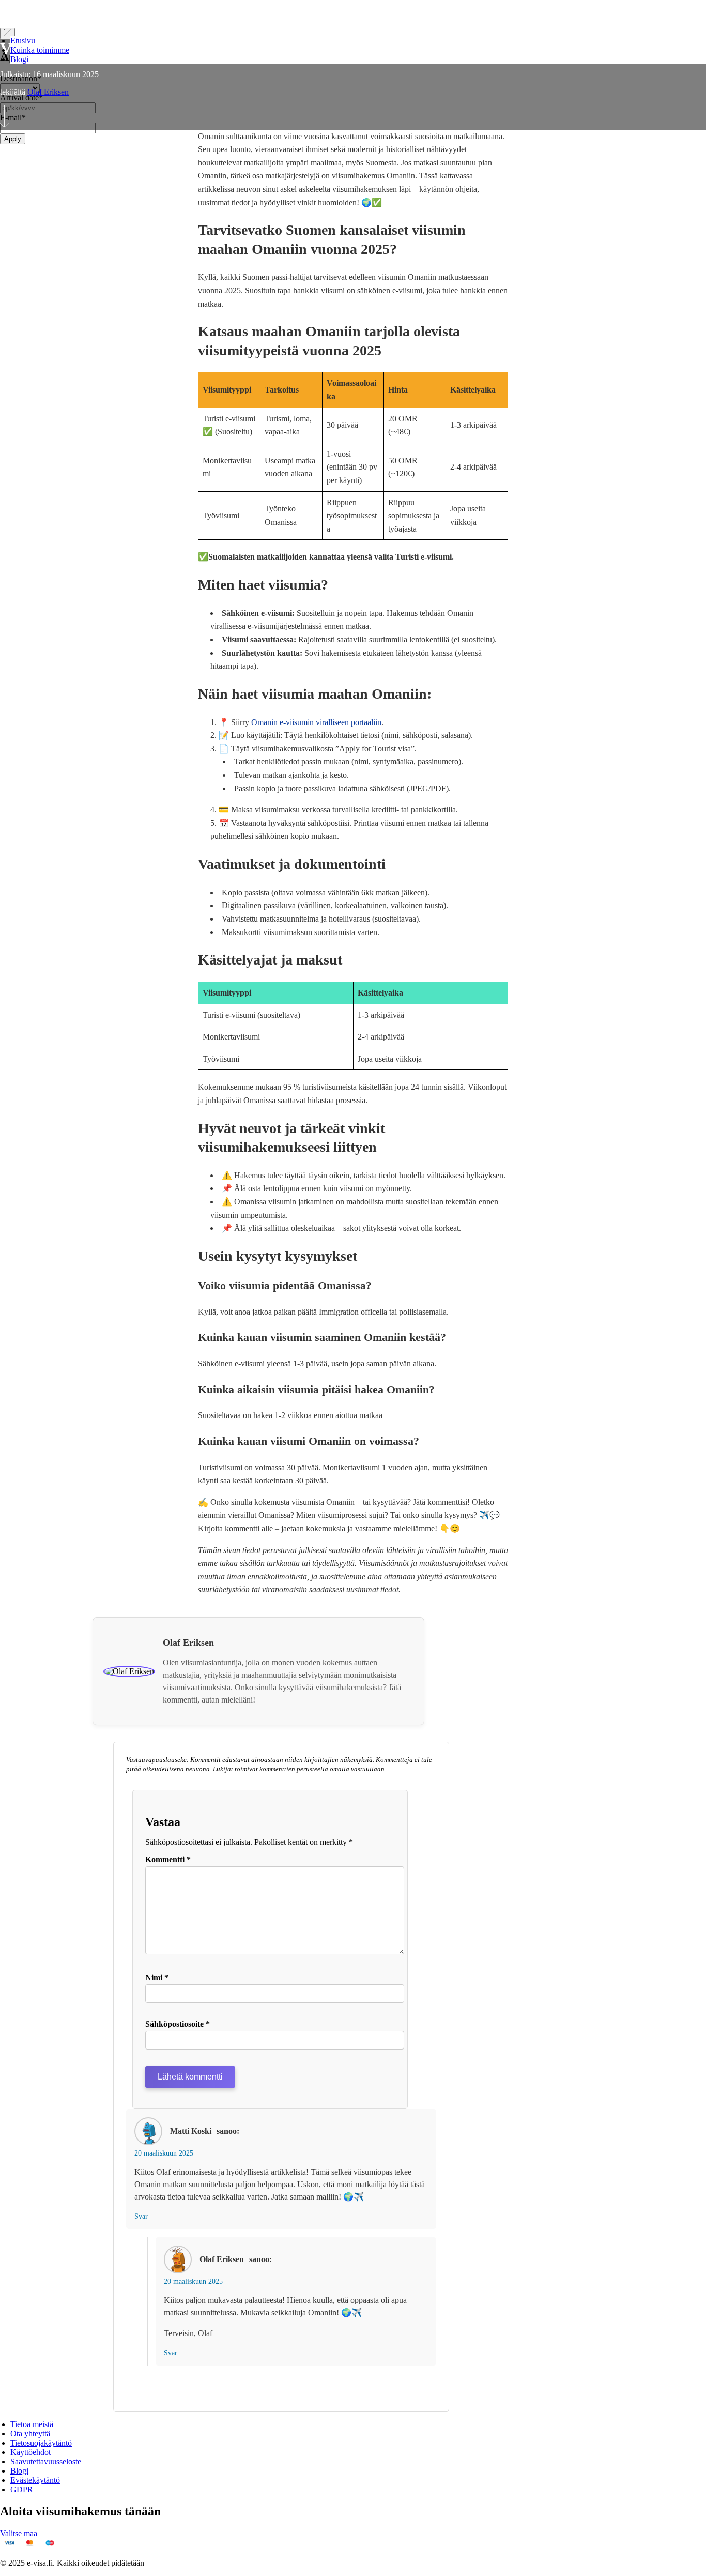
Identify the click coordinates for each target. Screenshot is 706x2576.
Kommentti (168, 1859)
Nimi (157, 1977)
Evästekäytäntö (35, 2480)
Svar (141, 2216)
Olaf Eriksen (48, 92)
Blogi (19, 59)
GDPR (22, 2489)
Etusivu (23, 41)
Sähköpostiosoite (178, 2024)
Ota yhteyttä (30, 2434)
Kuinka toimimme (40, 50)
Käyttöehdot (30, 2452)
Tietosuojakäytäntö (41, 2443)
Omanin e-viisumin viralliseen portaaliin (316, 722)
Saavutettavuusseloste (46, 2461)
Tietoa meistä (32, 2424)
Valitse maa (19, 2533)
